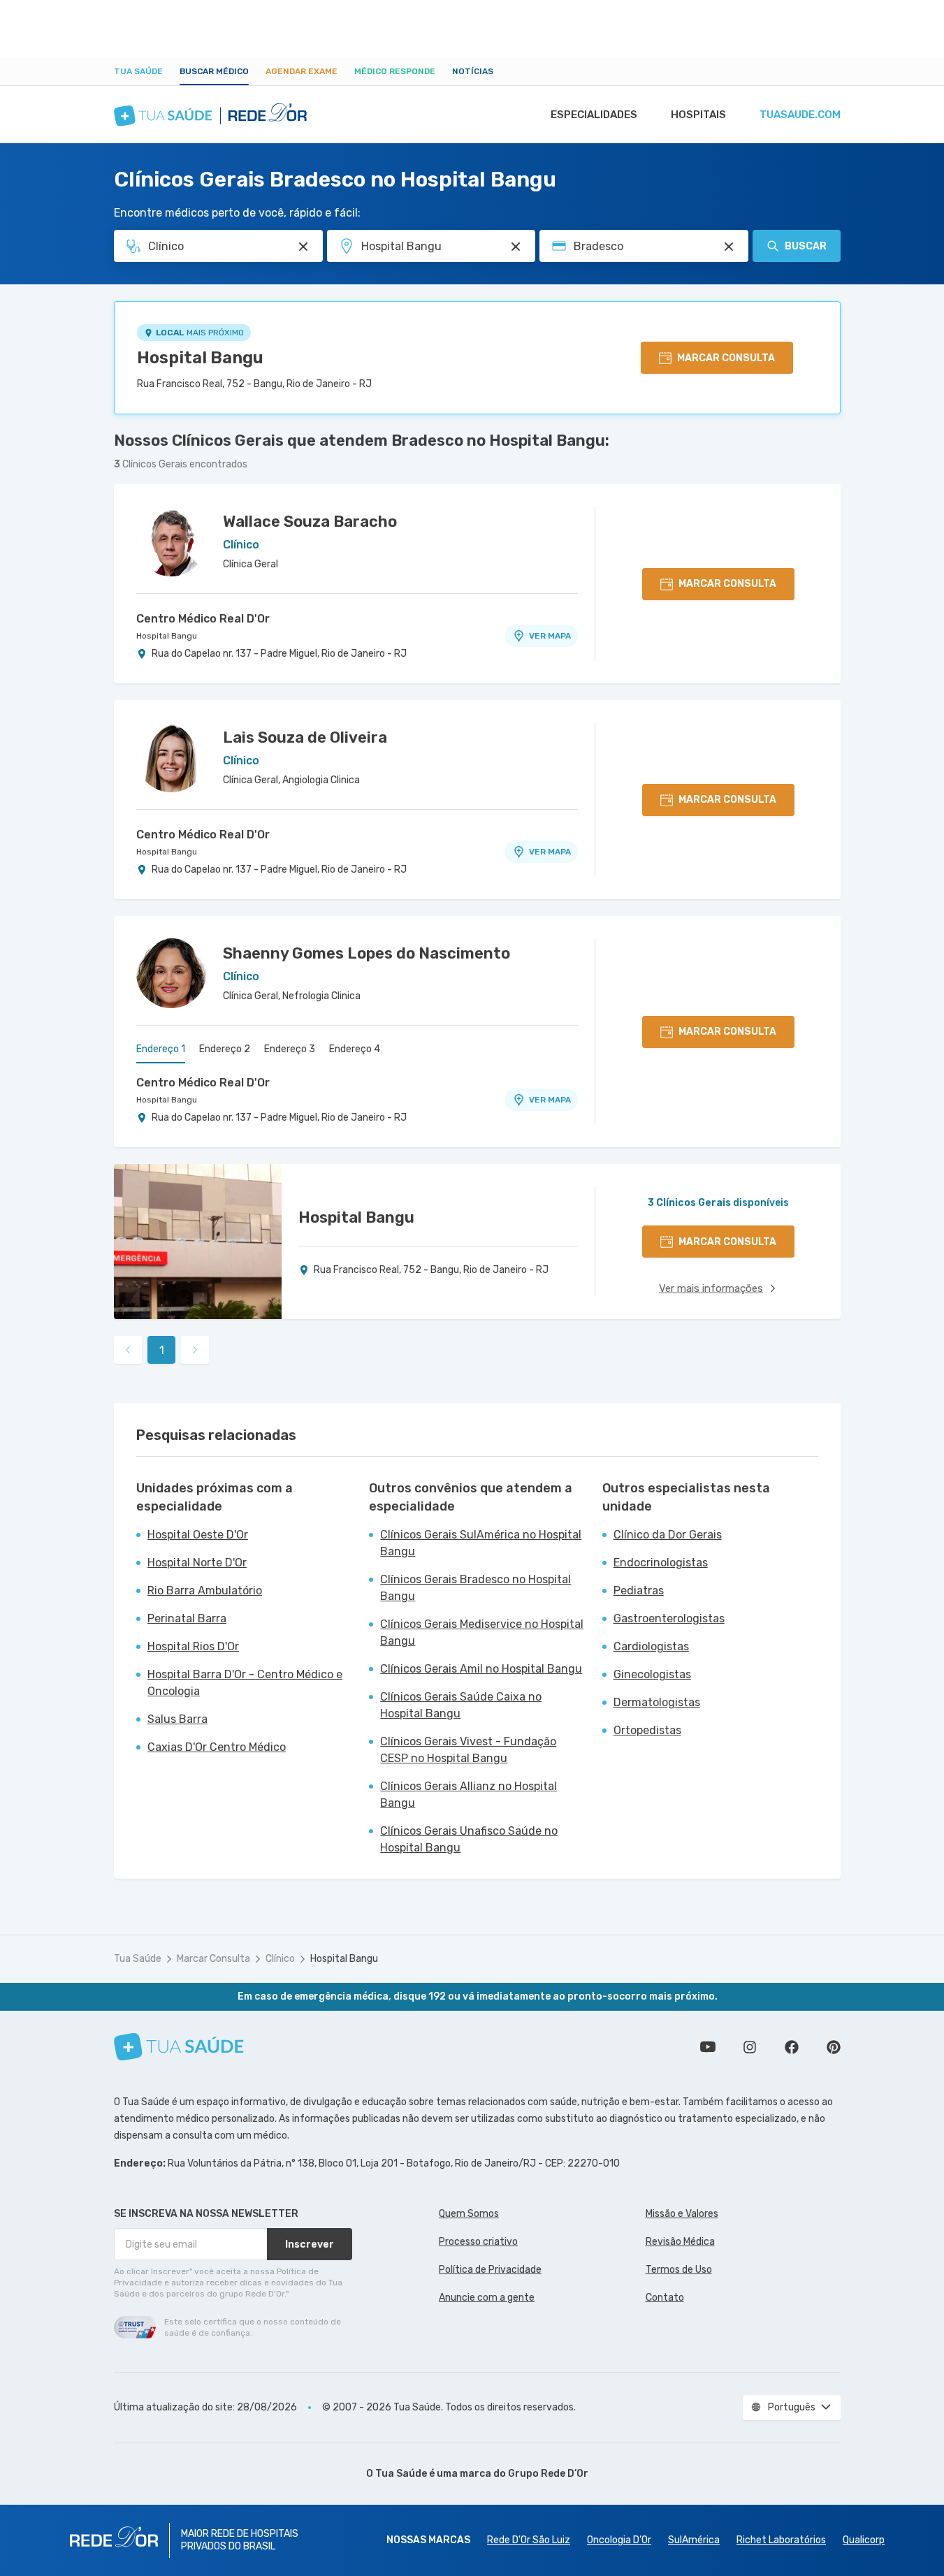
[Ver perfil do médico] (171, 541)
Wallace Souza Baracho (310, 522)
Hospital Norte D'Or (197, 1563)
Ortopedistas (647, 1730)
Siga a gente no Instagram (750, 2047)
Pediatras (639, 1591)
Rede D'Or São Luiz (529, 2540)
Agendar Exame (302, 71)
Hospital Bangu (200, 358)
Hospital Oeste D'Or (198, 1535)
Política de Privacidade (490, 2270)
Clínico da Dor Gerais (668, 1535)
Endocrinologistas (661, 1563)
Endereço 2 (225, 1049)
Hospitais (698, 115)
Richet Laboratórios (781, 2540)
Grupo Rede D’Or (548, 2474)
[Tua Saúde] (179, 2047)
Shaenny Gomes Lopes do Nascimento (366, 953)
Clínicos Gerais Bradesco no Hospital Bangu (475, 1588)
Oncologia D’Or (619, 2540)
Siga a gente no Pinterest (834, 2047)
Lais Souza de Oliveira (305, 737)
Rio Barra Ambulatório (205, 1591)
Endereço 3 (290, 1049)
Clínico (280, 1959)
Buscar (806, 246)
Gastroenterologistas (669, 1618)
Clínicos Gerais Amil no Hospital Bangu (481, 1669)
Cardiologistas (651, 1646)
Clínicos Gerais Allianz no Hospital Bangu (469, 1795)
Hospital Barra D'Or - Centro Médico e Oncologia (245, 1683)
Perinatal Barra (187, 1618)
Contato (665, 2298)
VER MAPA (550, 636)
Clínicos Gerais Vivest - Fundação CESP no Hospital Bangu (468, 1750)
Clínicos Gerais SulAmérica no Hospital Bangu (481, 1543)
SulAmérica (694, 2540)
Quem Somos (469, 2214)
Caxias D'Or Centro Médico (217, 1747)
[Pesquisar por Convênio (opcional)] (729, 247)
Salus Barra (177, 1719)
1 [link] (162, 1350)
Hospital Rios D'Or (193, 1646)
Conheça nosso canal (708, 2047)
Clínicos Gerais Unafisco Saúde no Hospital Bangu (469, 1839)
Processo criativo (478, 2242)
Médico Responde (395, 71)
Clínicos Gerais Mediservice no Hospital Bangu (482, 1632)
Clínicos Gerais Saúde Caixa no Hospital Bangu (461, 1705)
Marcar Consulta (213, 1959)
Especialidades (594, 115)
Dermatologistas (657, 1702)
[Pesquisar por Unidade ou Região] (516, 247)
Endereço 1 (161, 1049)
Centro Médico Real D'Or (203, 619)
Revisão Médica (680, 2242)
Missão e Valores (682, 2214)
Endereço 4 (355, 1049)
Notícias (473, 71)
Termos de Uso (679, 2270)
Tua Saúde (138, 71)
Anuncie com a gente (487, 2298)
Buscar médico (214, 71)
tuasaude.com (800, 115)
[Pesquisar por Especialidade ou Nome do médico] (303, 247)
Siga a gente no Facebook (792, 2047)
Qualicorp (864, 2540)
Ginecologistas (652, 1674)
